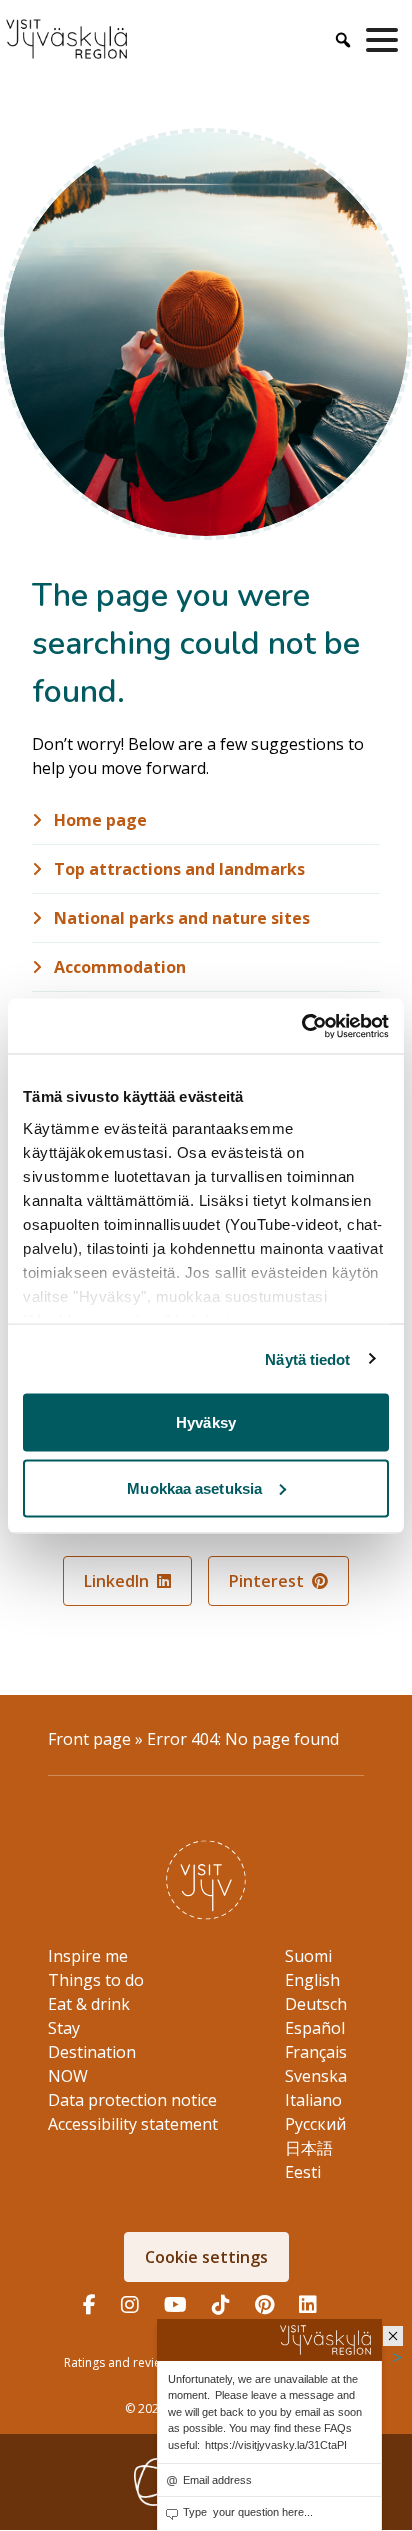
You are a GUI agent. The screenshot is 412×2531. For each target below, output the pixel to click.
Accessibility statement (133, 2124)
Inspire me (88, 1956)
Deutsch (316, 2004)
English (312, 1980)
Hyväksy (206, 1422)
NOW (68, 2076)
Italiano (313, 2100)
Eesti (303, 2172)
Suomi (308, 1956)
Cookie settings (206, 2257)
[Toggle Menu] (386, 40)
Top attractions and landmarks (177, 869)
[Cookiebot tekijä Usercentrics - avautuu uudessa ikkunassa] (301, 1026)
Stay (64, 2028)
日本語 (309, 2148)
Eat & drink (89, 2004)
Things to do (96, 1980)
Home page (98, 820)
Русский (315, 2124)
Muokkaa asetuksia (194, 1487)
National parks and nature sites (180, 918)
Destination (92, 2052)
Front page (89, 1739)
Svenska (316, 2076)
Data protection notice (132, 2100)
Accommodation (118, 967)
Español (315, 2028)
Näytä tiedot (307, 1358)
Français (316, 2052)
